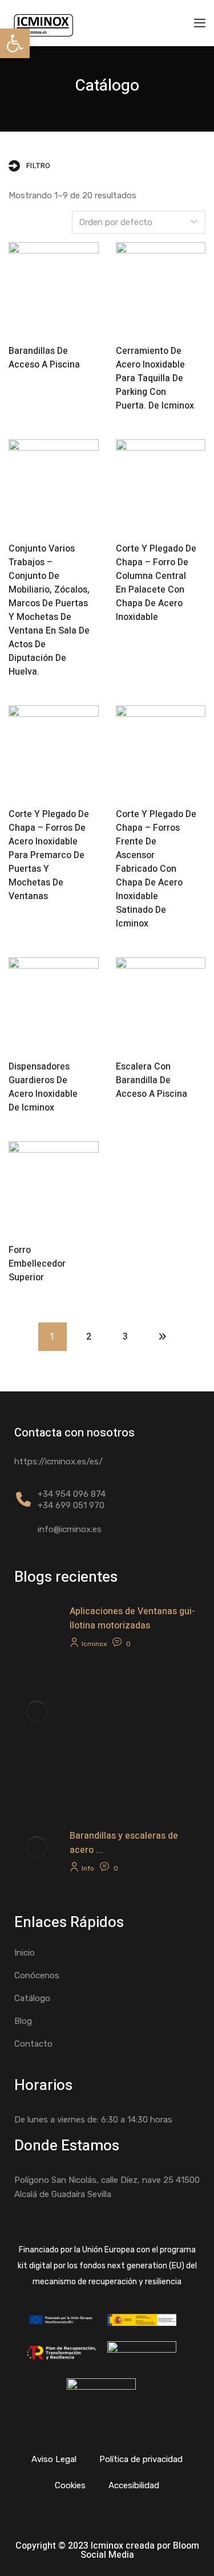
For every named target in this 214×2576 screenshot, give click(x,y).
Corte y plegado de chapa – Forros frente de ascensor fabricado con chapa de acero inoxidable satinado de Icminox (156, 869)
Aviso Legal (54, 2459)
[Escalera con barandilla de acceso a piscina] (161, 1002)
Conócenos (37, 1975)
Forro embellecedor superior (37, 1264)
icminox (94, 1644)
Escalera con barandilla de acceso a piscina (152, 1080)
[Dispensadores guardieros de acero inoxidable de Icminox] (54, 1002)
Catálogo (32, 1998)
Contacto (33, 2044)
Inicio (25, 1953)
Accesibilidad (134, 2485)
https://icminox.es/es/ (58, 1461)
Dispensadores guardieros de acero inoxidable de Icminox (43, 1087)
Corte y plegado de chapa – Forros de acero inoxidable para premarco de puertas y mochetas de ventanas (49, 855)
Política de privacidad (141, 2459)
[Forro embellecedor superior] (54, 1186)
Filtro (39, 166)
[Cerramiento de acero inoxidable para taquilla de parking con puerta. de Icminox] (161, 287)
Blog (23, 2021)
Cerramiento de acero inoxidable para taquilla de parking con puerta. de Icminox (155, 378)
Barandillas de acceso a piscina (44, 358)
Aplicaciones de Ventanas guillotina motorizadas (132, 1618)
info (88, 1868)
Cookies (70, 2485)
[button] (15, 43)
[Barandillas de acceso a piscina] (54, 287)
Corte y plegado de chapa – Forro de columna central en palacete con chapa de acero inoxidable (156, 583)
